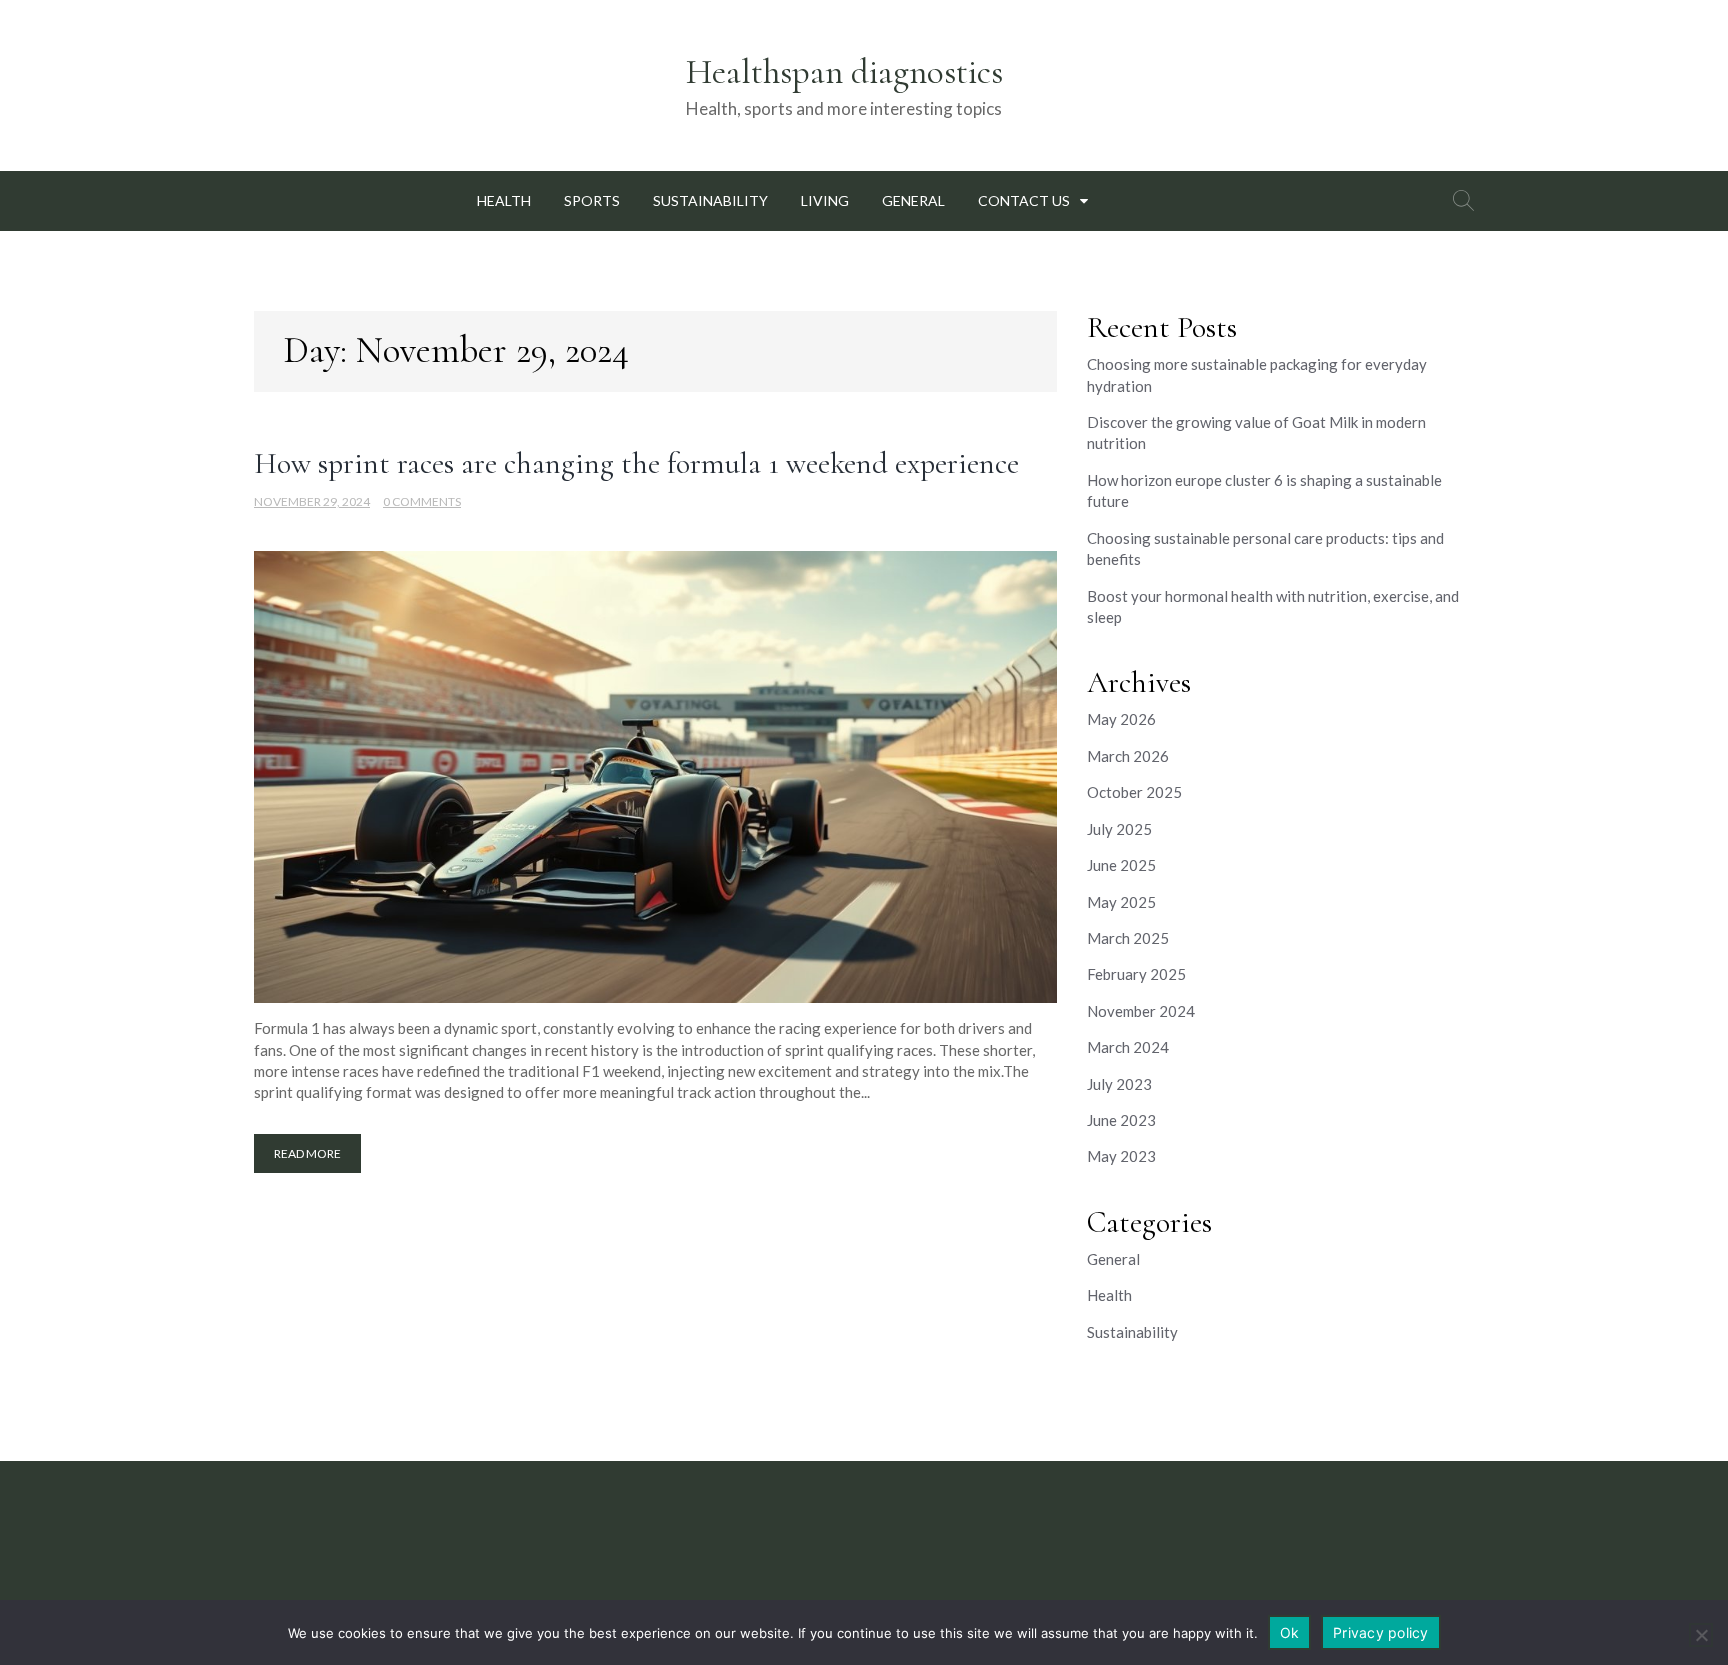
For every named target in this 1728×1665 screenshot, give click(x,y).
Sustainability (710, 200)
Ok (1290, 1632)
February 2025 (1136, 974)
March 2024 (1128, 1047)
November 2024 (1141, 1011)
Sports (592, 200)
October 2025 (1134, 792)
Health (504, 200)
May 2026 (1121, 719)
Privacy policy (1381, 1632)
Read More (307, 1153)
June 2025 (1121, 865)
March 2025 (1128, 938)
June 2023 (1121, 1120)
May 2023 (1121, 1156)
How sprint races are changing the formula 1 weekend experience (636, 463)
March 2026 (1128, 756)
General (913, 200)
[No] (1701, 1635)
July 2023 (1119, 1084)
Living (825, 200)
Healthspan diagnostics (844, 72)
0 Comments (422, 501)
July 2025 (1119, 829)
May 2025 (1121, 902)
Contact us (1024, 200)
